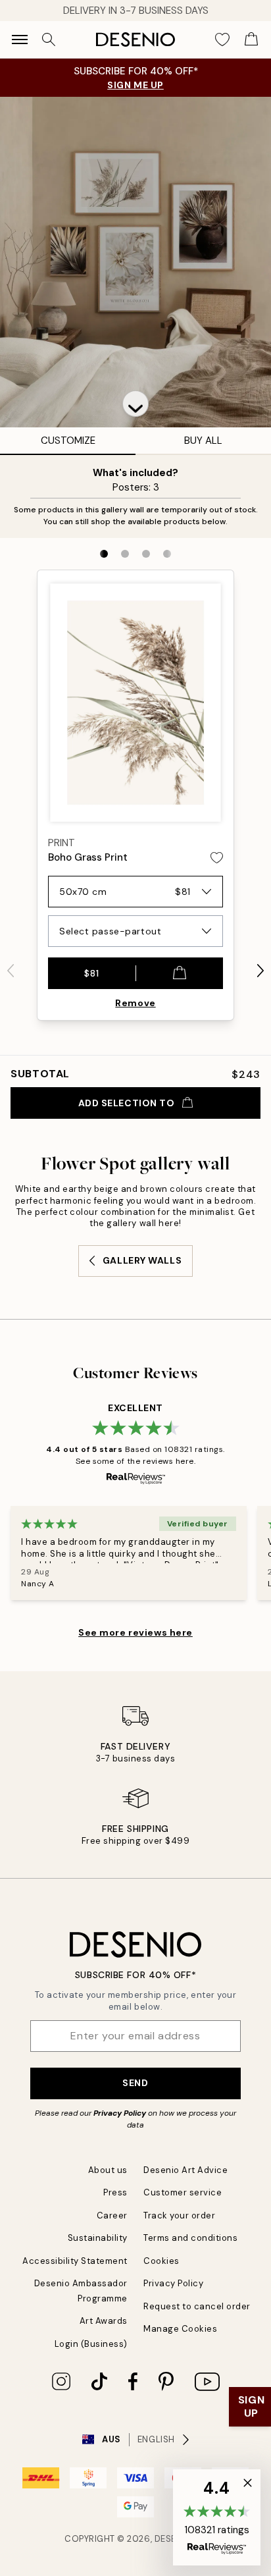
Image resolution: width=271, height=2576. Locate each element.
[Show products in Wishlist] (222, 40)
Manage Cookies (180, 2329)
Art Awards (104, 2321)
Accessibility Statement (75, 2261)
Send (135, 2083)
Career (112, 2215)
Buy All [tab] (203, 441)
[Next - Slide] (260, 971)
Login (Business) (91, 2344)
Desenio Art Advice (185, 2170)
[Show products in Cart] (251, 40)
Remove (135, 1003)
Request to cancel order (197, 2306)
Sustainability (98, 2238)
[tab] (104, 554)
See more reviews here (135, 1632)
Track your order (179, 2215)
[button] (135, 404)
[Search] (49, 40)
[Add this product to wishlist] (217, 858)
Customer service (183, 2192)
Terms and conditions (190, 2238)
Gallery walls (142, 1260)
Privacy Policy (120, 2113)
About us (108, 2170)
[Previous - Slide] (11, 971)
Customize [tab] (68, 441)
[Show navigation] (20, 40)
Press (115, 2192)
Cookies (161, 2261)
